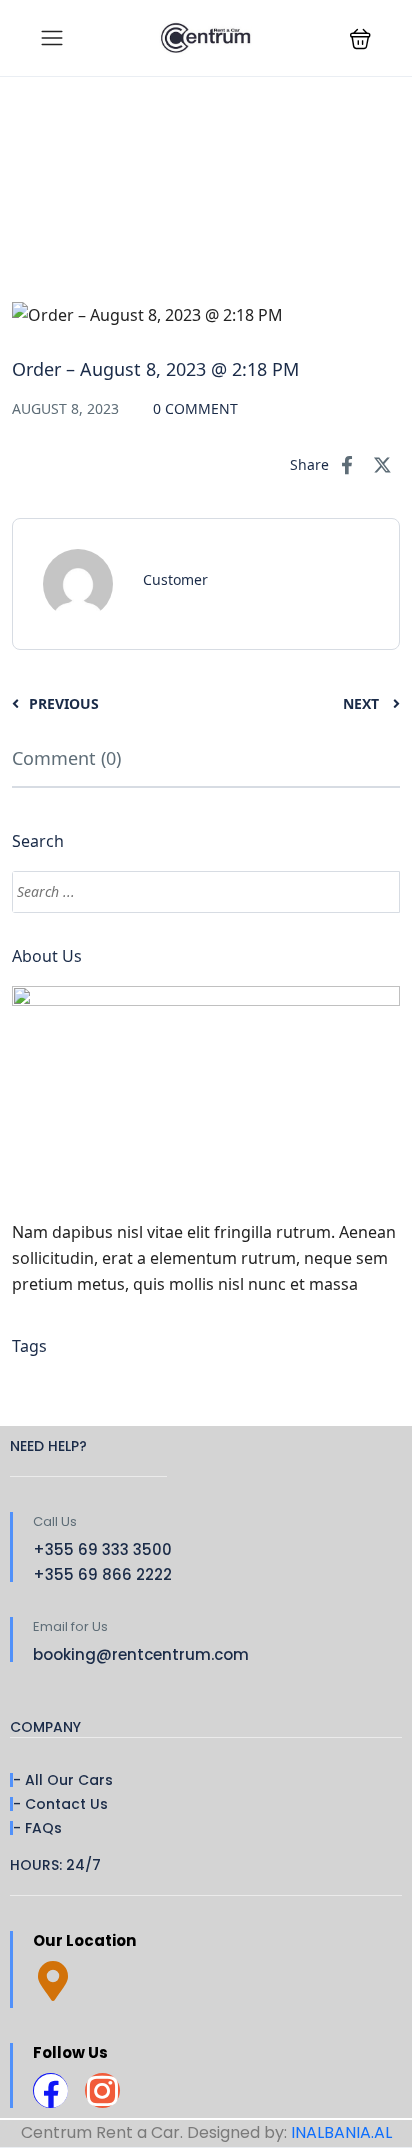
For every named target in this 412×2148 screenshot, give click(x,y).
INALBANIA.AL (341, 2132)
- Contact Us (60, 1804)
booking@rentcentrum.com (141, 1654)
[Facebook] (50, 2090)
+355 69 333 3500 (102, 1549)
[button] (360, 38)
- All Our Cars (63, 1780)
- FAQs (37, 1828)
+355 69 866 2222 (102, 1574)
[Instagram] (102, 2090)
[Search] (375, 892)
